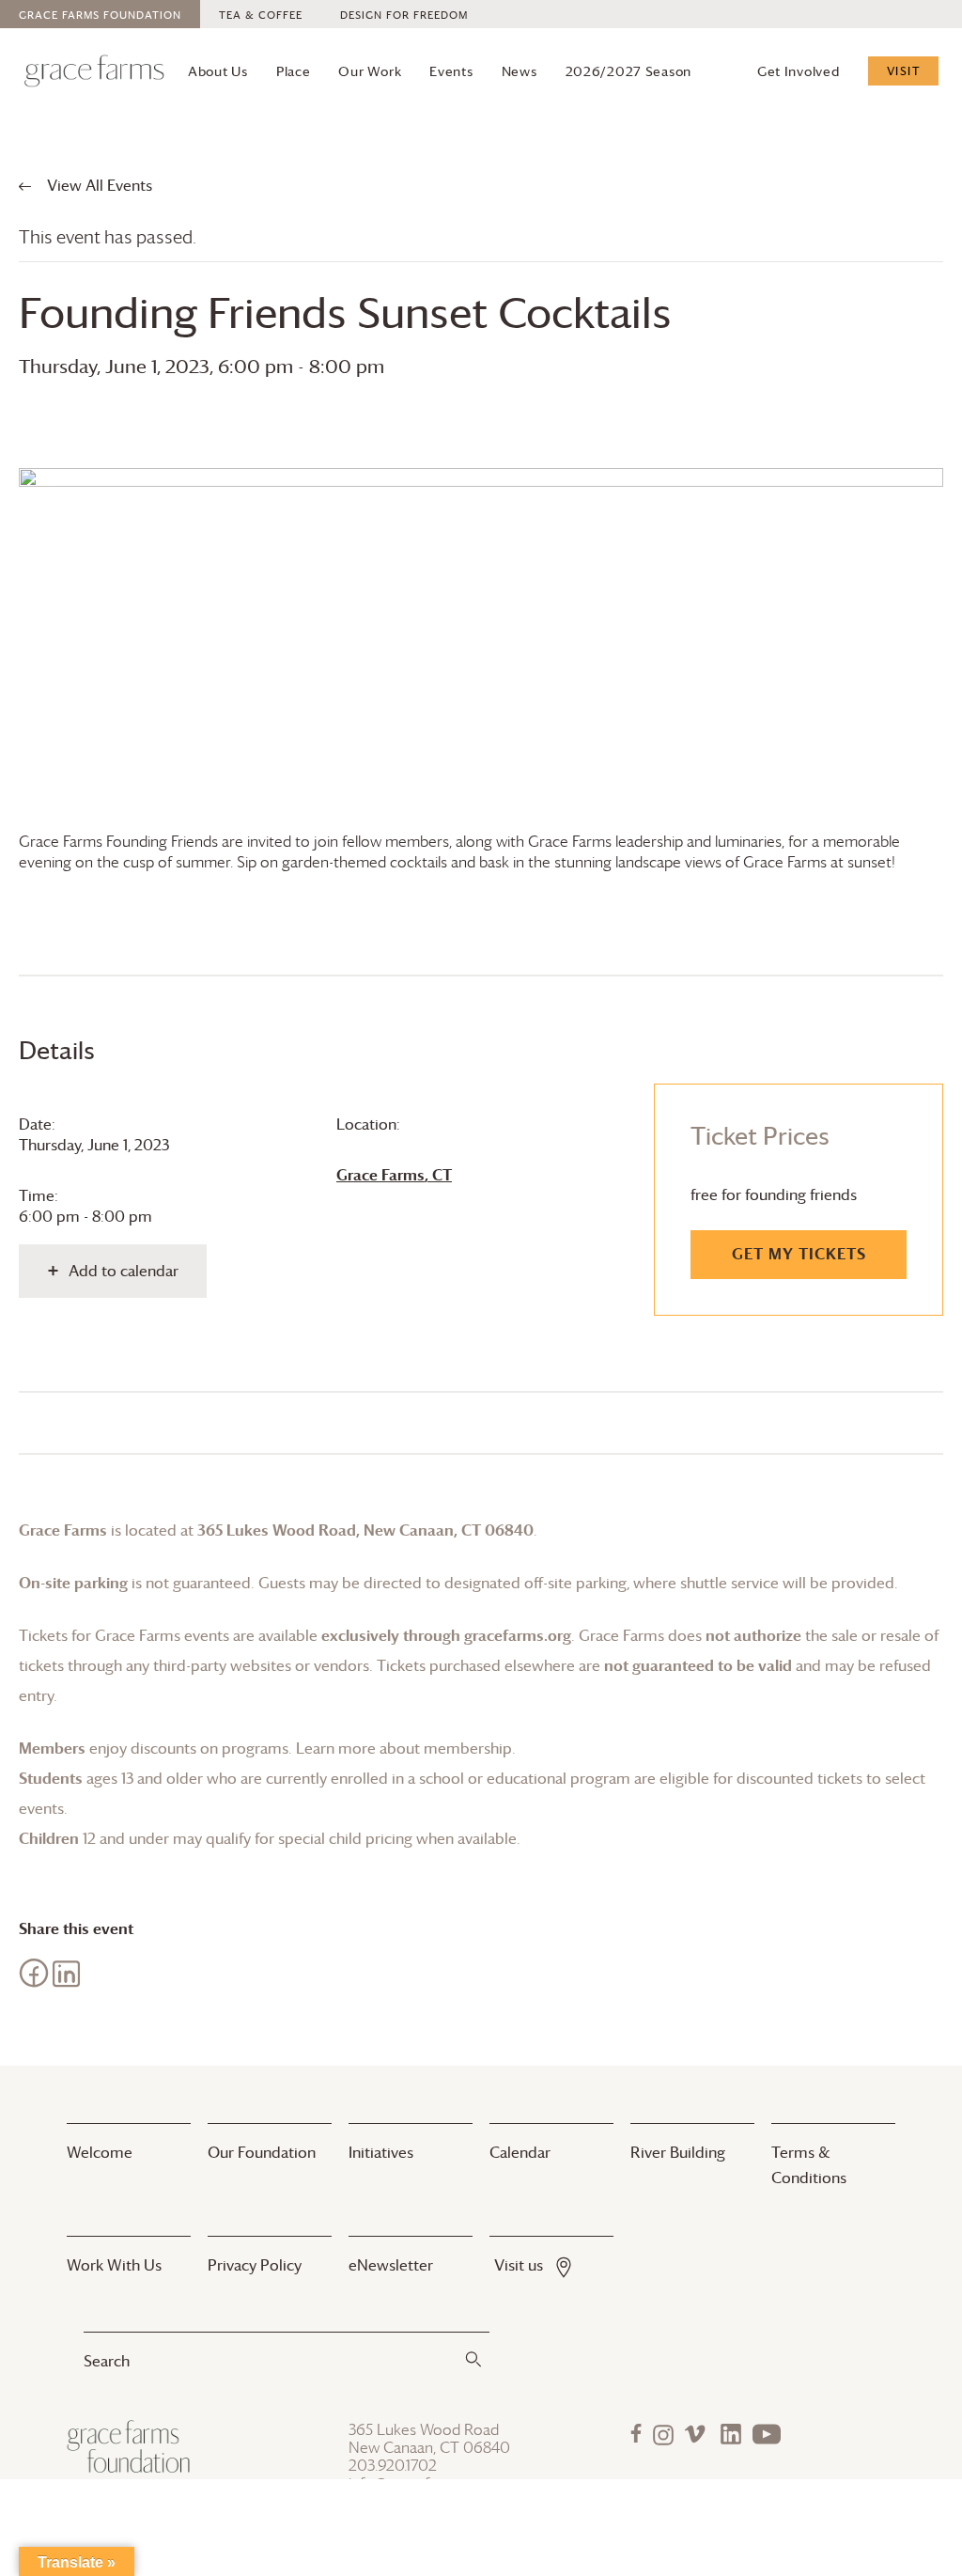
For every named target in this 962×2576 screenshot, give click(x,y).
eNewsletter (391, 2265)
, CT (394, 1175)
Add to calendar (124, 1271)
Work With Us (114, 2265)
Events (451, 71)
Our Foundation (262, 2152)
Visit (904, 70)
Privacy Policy (255, 2265)
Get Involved (799, 71)
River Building (678, 2152)
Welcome (100, 2152)
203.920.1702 (393, 2466)
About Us (218, 71)
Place (294, 71)
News (520, 71)
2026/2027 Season (629, 71)
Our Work (370, 71)
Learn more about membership (404, 1748)
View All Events (98, 185)
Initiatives (381, 2152)
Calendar (520, 2152)
